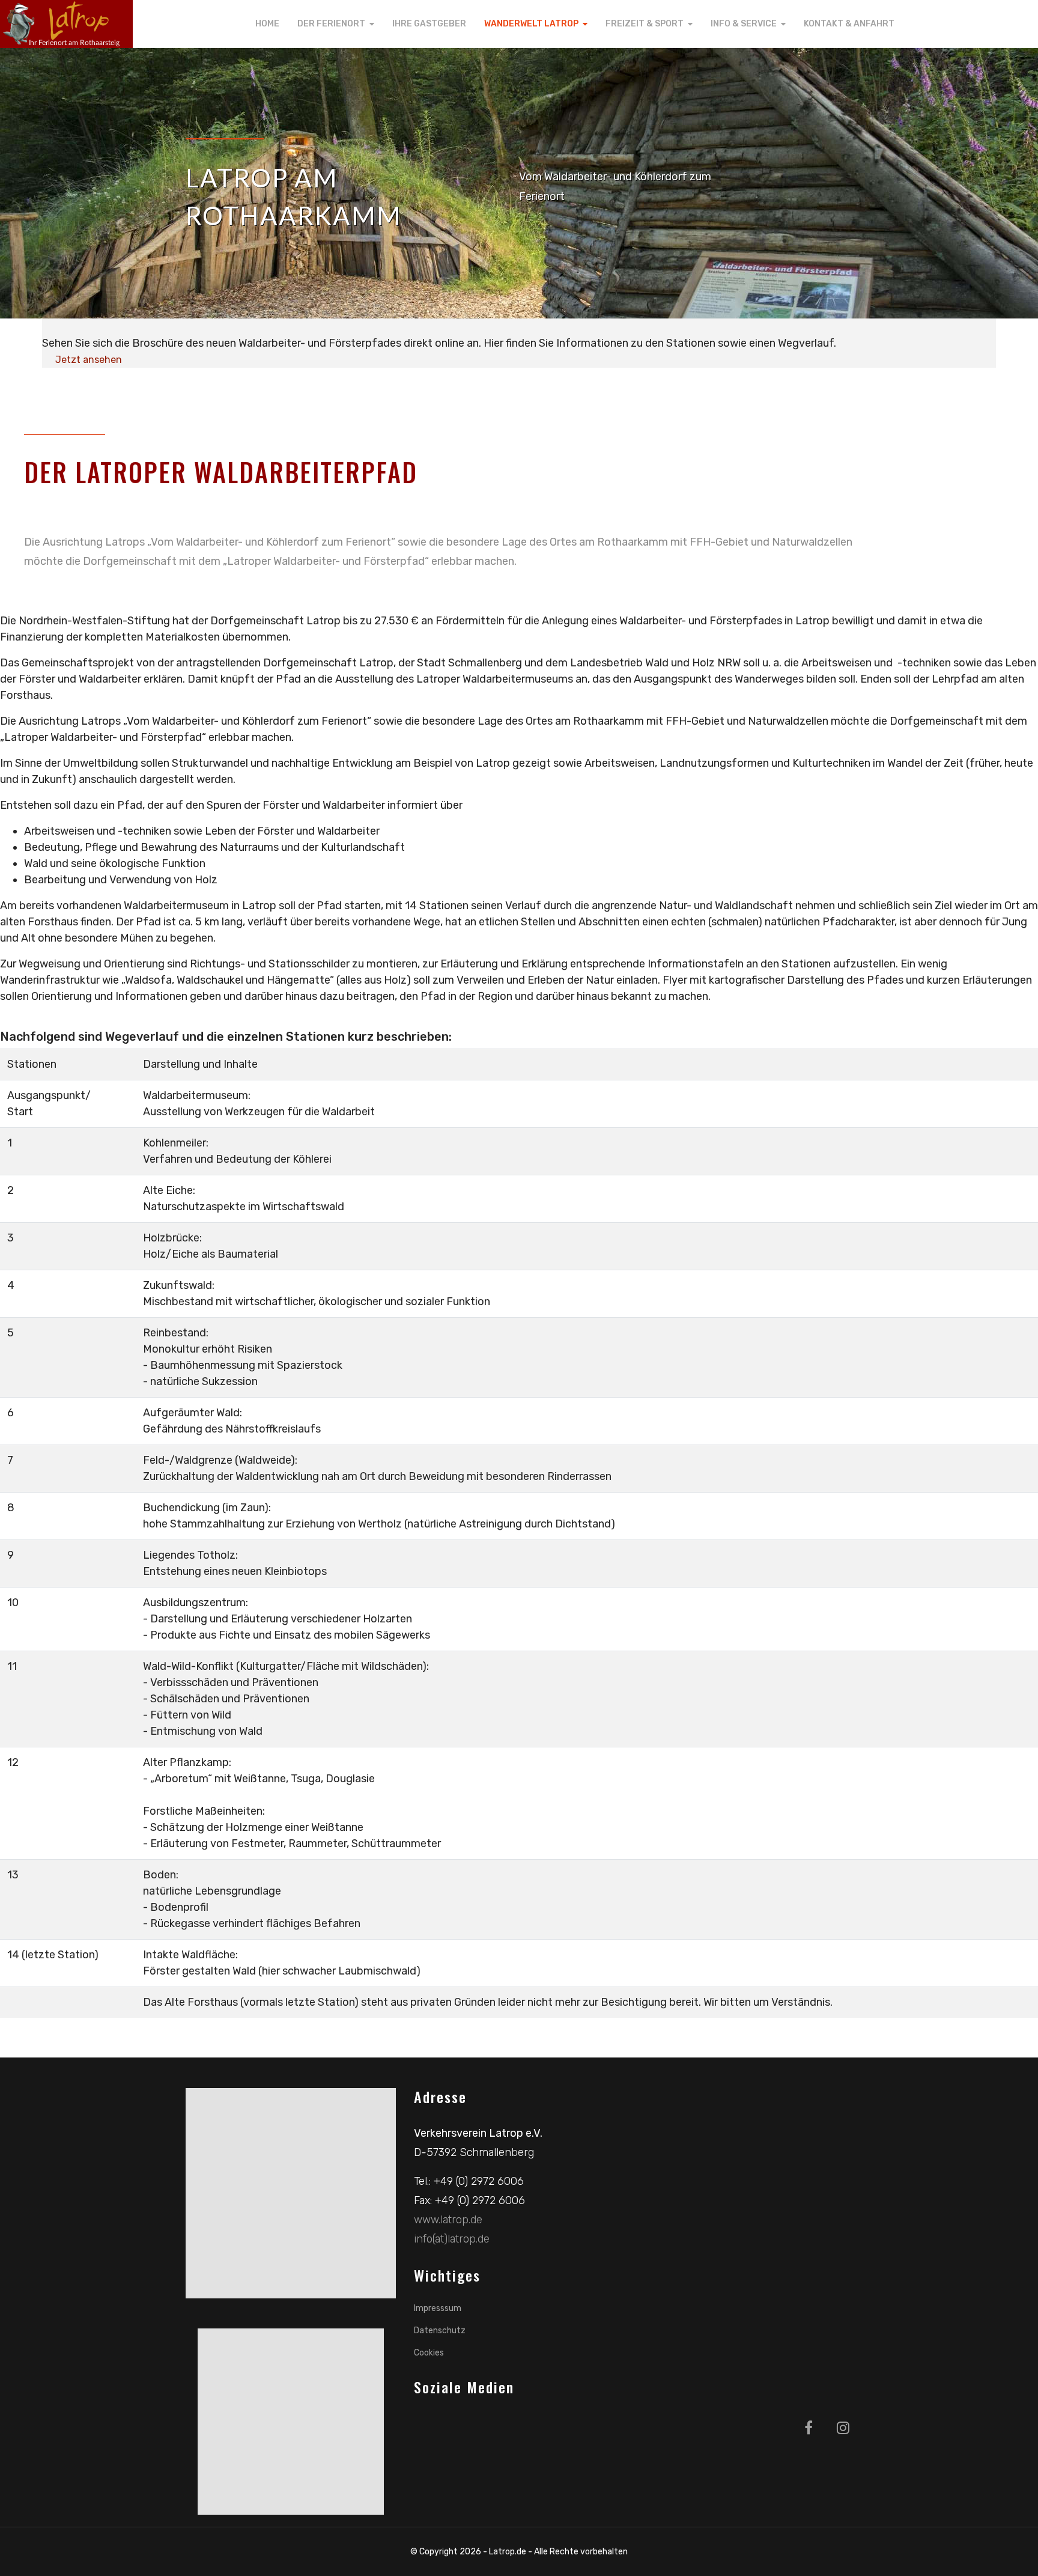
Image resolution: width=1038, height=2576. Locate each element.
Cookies (429, 2353)
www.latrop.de (448, 2220)
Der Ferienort (331, 24)
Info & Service (744, 24)
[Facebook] (809, 2428)
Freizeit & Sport (645, 24)
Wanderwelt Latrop (531, 24)
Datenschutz (440, 2331)
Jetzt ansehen (89, 360)
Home (267, 24)
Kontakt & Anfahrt (849, 24)
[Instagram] (843, 2428)
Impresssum (438, 2308)
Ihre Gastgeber (429, 24)
